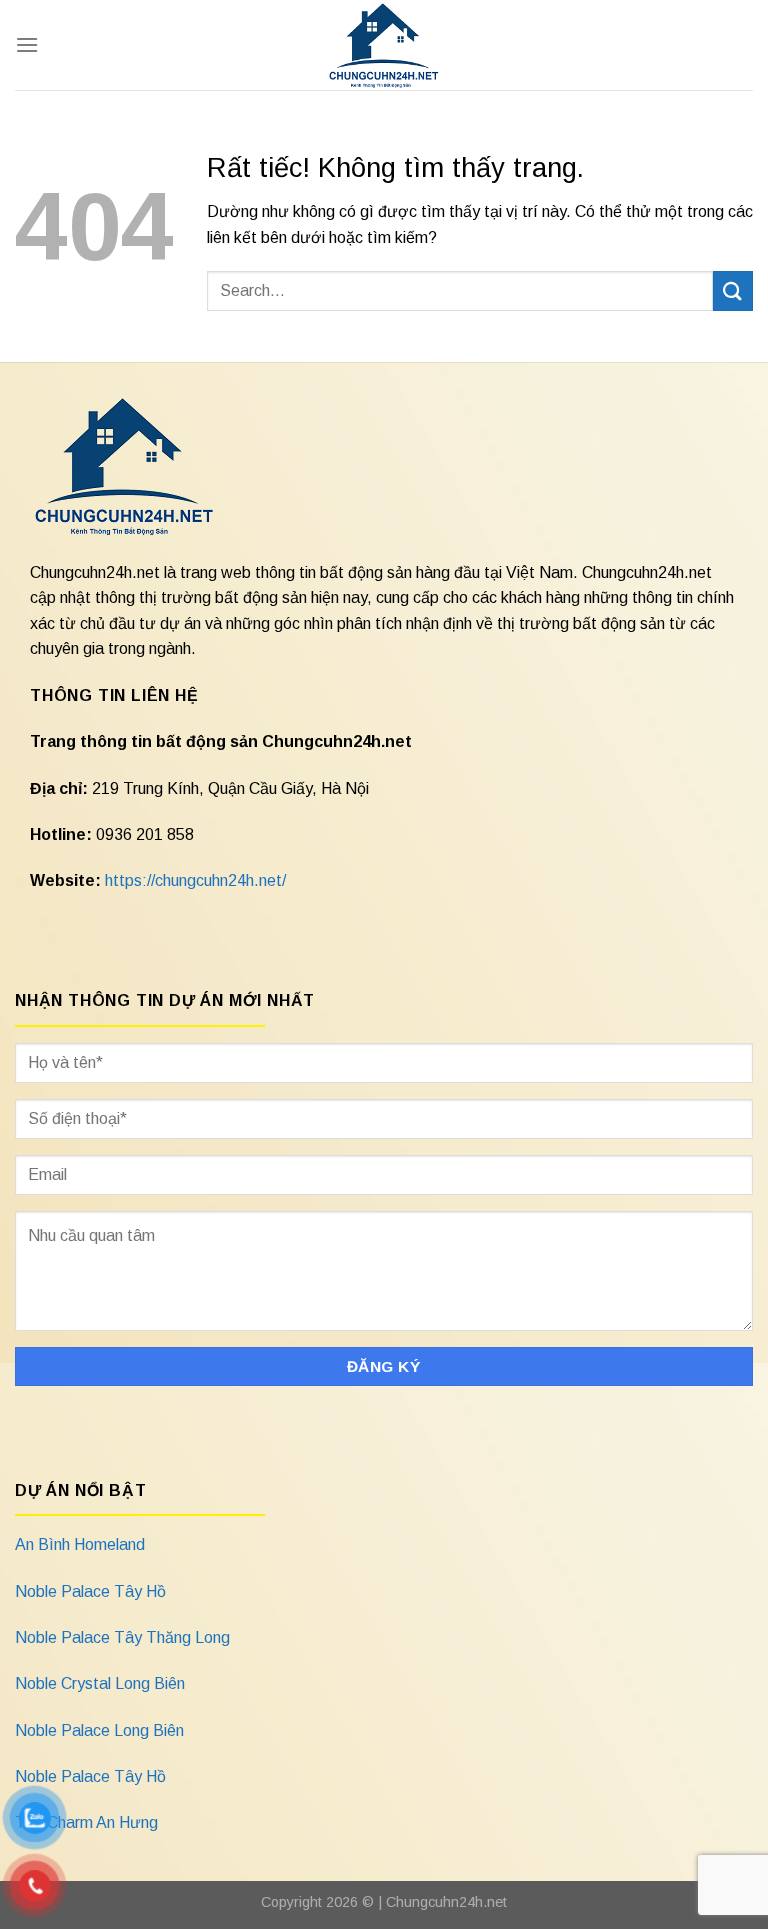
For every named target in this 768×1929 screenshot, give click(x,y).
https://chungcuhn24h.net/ (195, 880)
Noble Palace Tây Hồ (90, 1591)
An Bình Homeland (80, 1544)
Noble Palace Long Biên (99, 1730)
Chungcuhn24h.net (446, 1902)
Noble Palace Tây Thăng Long (122, 1637)
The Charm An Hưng (86, 1822)
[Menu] (27, 44)
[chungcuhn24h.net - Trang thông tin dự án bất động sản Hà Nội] (384, 45)
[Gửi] (733, 290)
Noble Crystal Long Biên (100, 1683)
